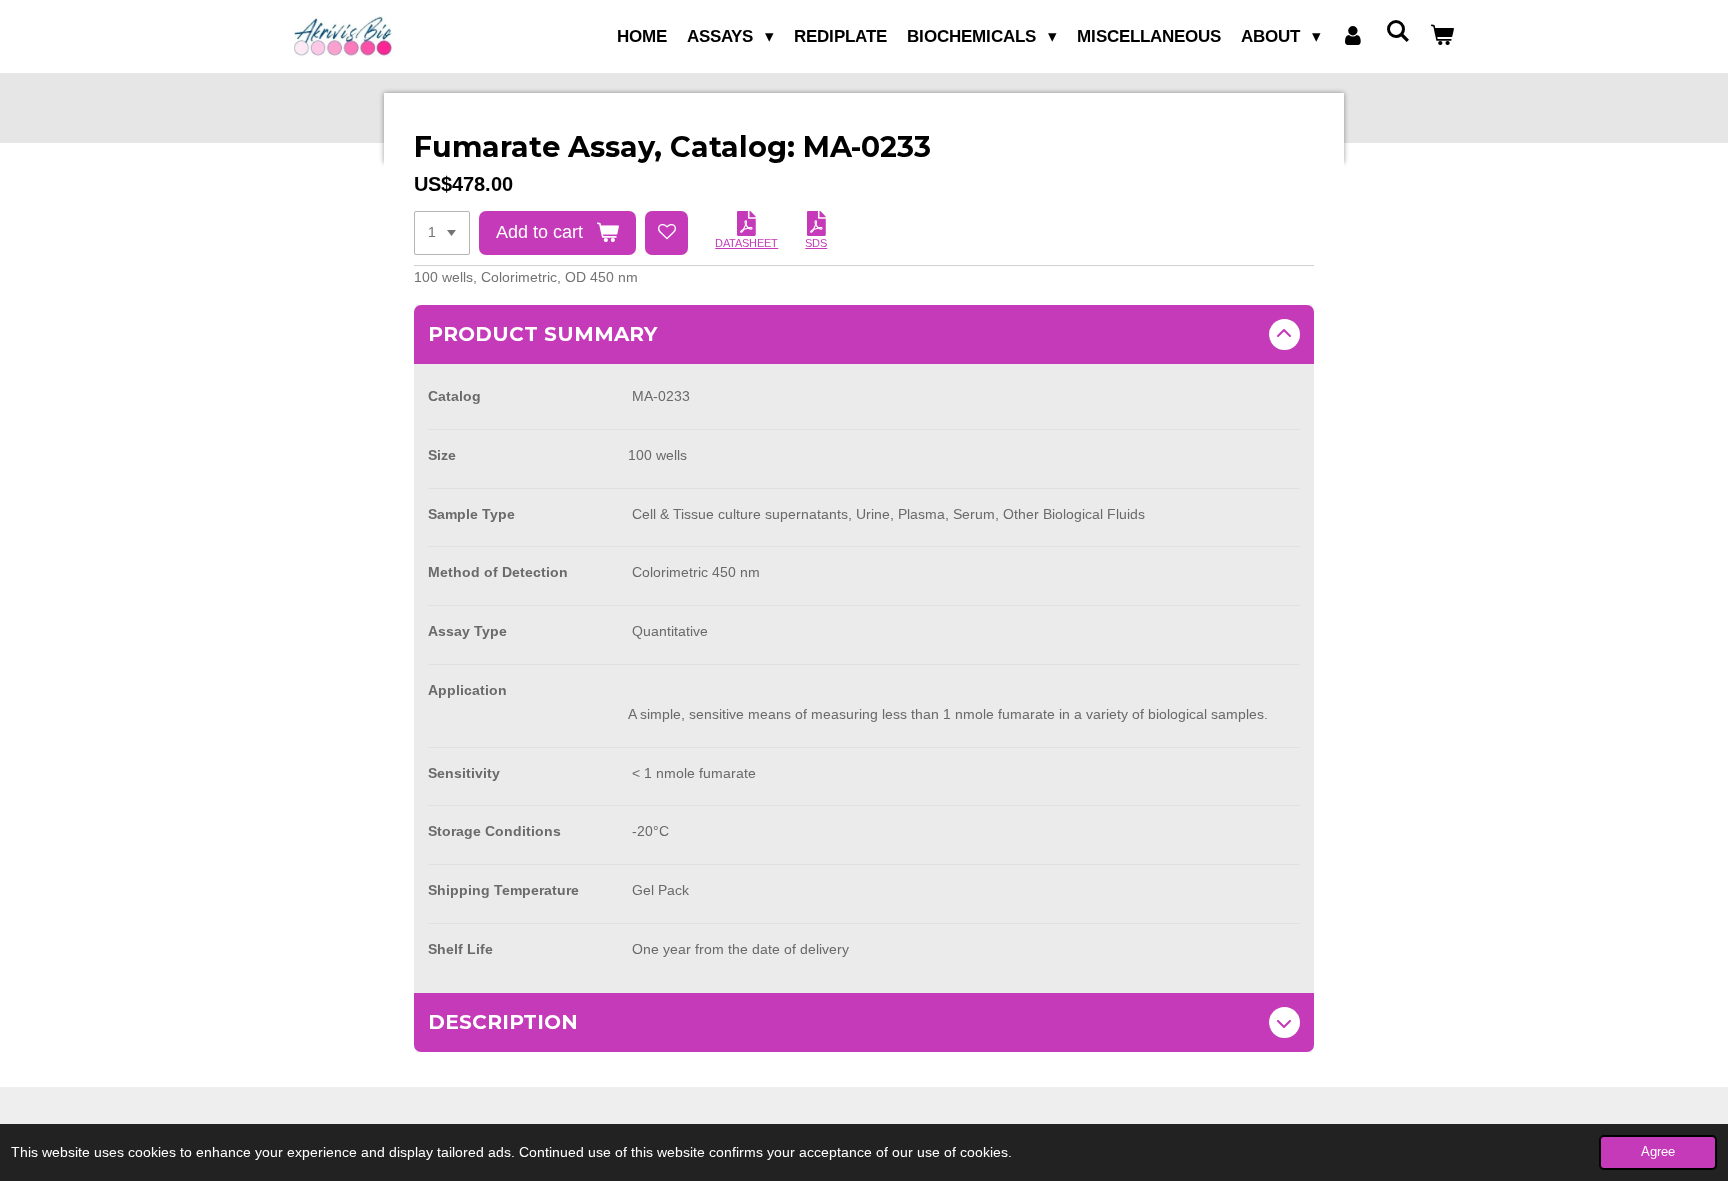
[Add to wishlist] (667, 233)
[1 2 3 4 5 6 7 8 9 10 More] (442, 233)
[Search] (1397, 32)
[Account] (1353, 37)
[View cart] (1442, 37)
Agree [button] (1658, 1152)
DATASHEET (746, 243)
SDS (816, 243)
